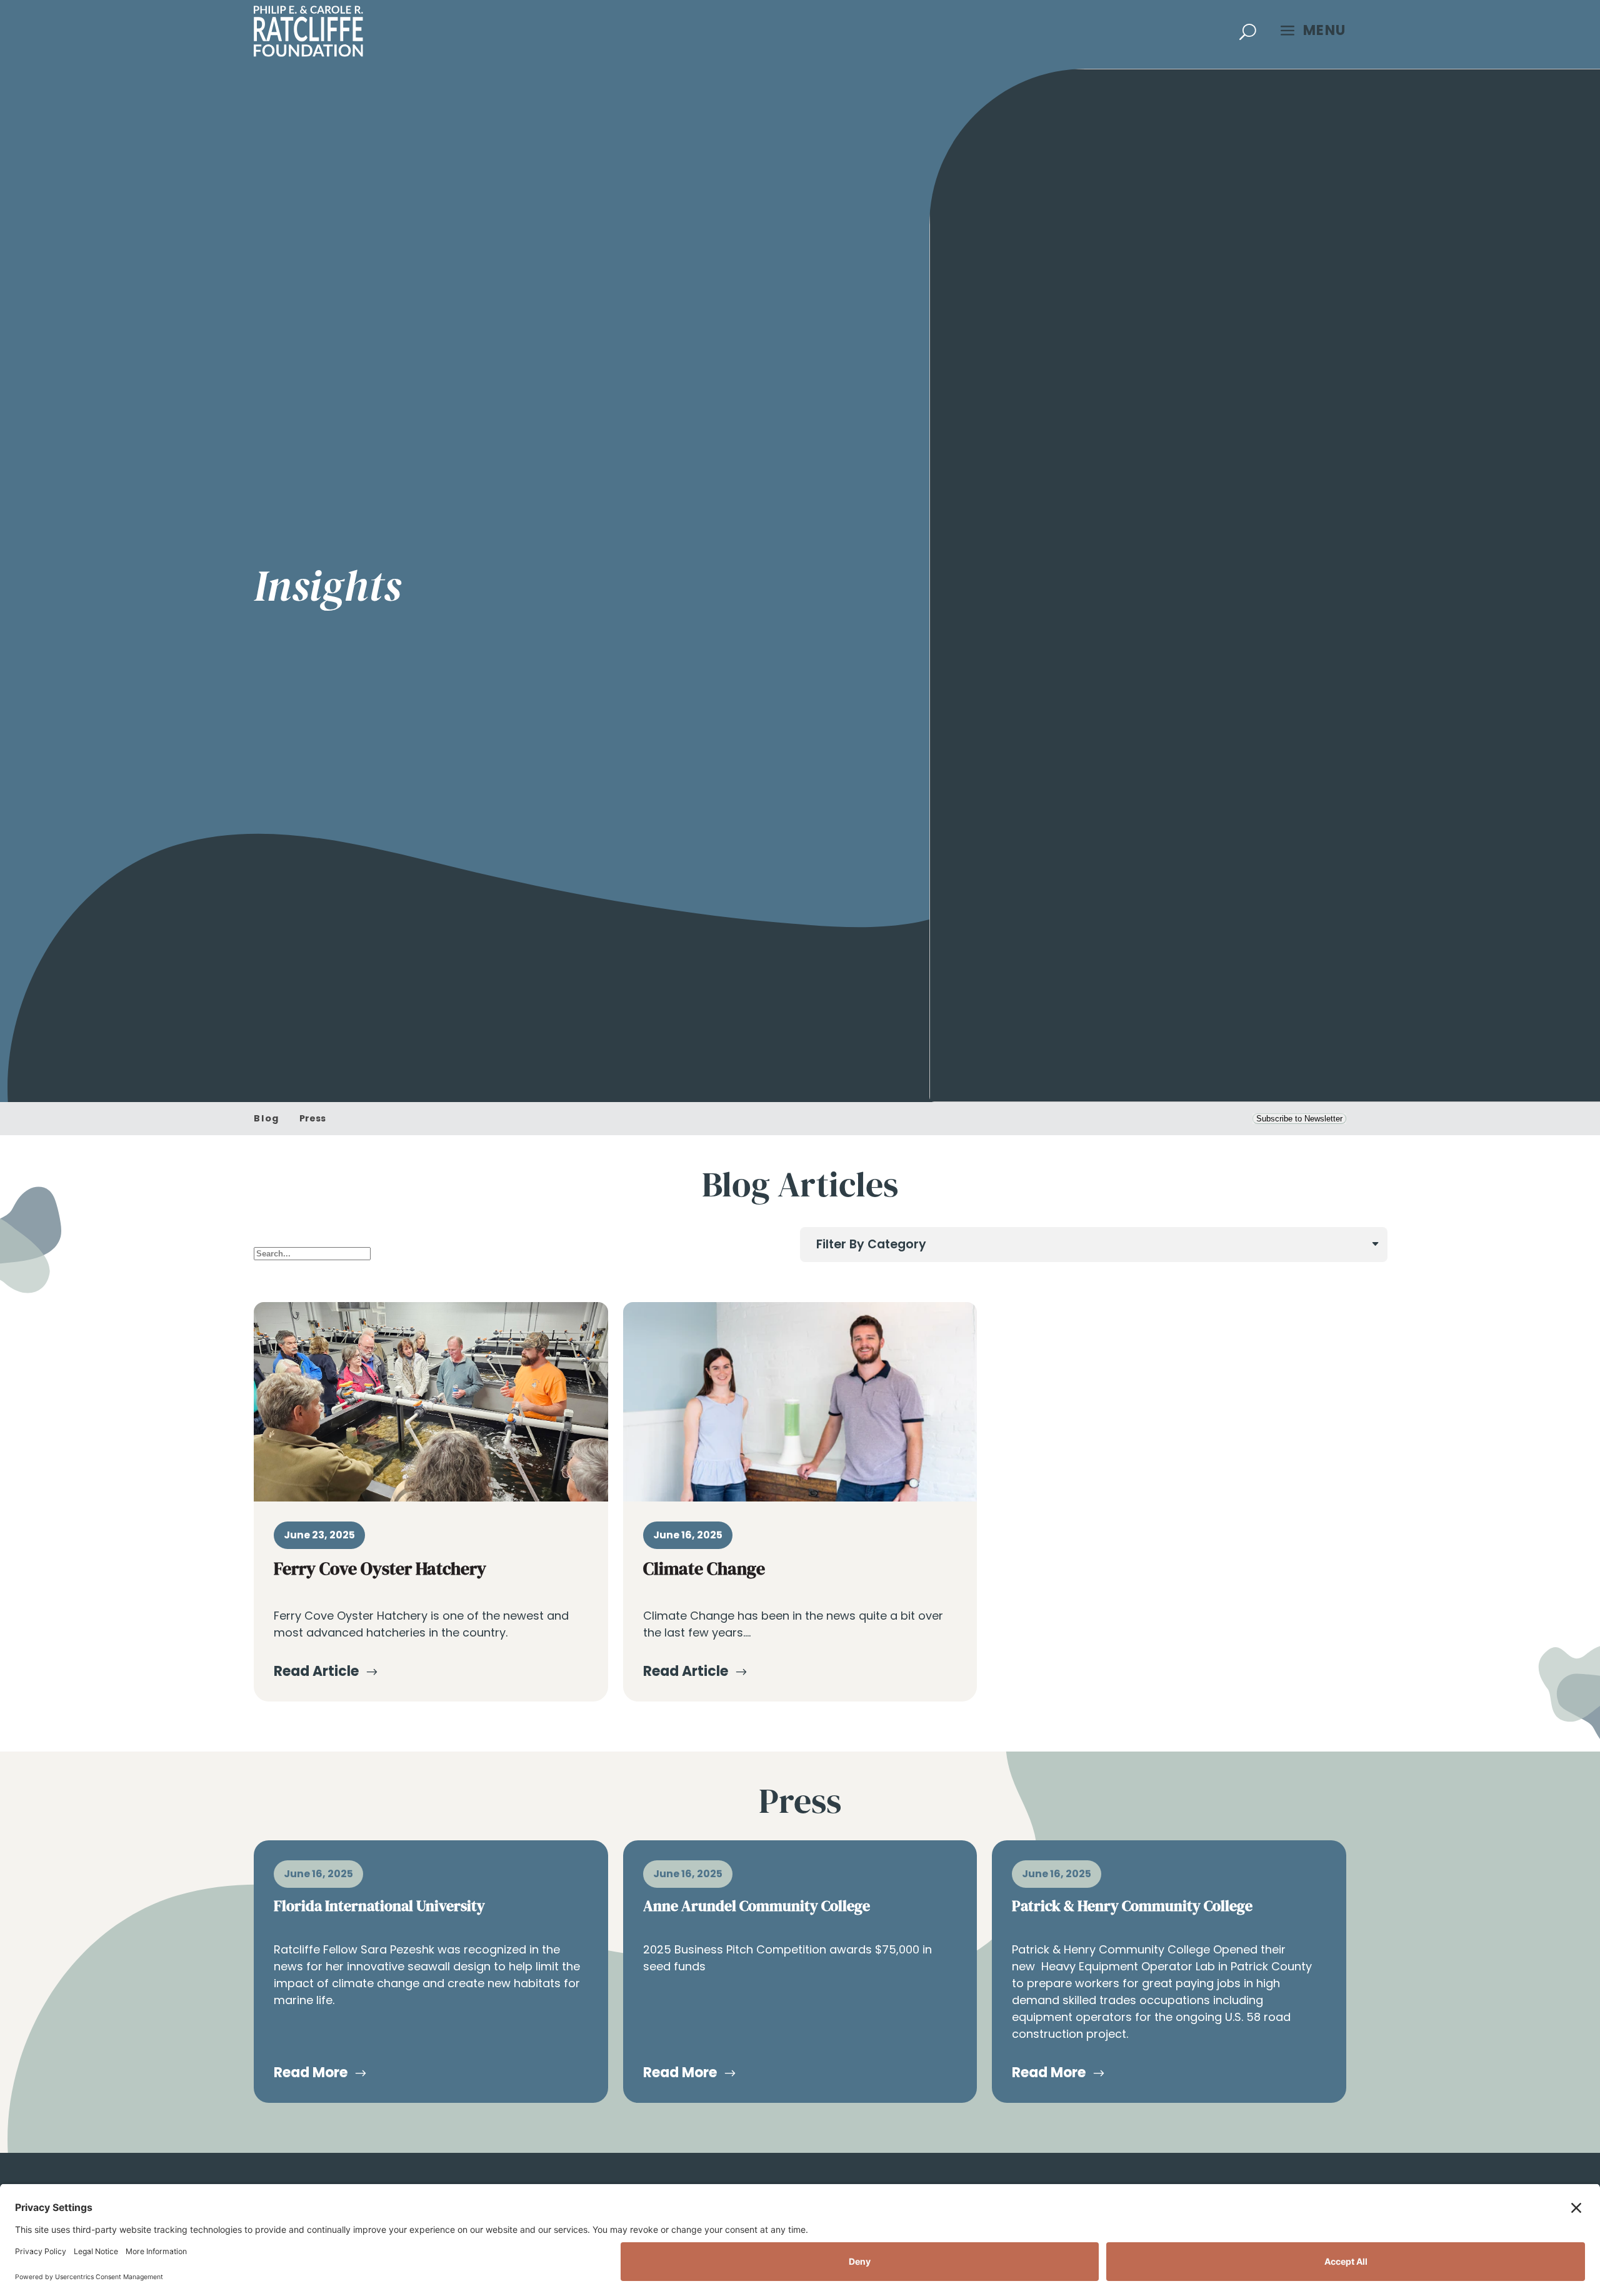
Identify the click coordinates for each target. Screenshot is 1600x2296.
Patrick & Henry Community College (1132, 1906)
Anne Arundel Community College (757, 1906)
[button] (1248, 31)
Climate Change (704, 1568)
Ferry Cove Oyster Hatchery (380, 1568)
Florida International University (379, 1906)
